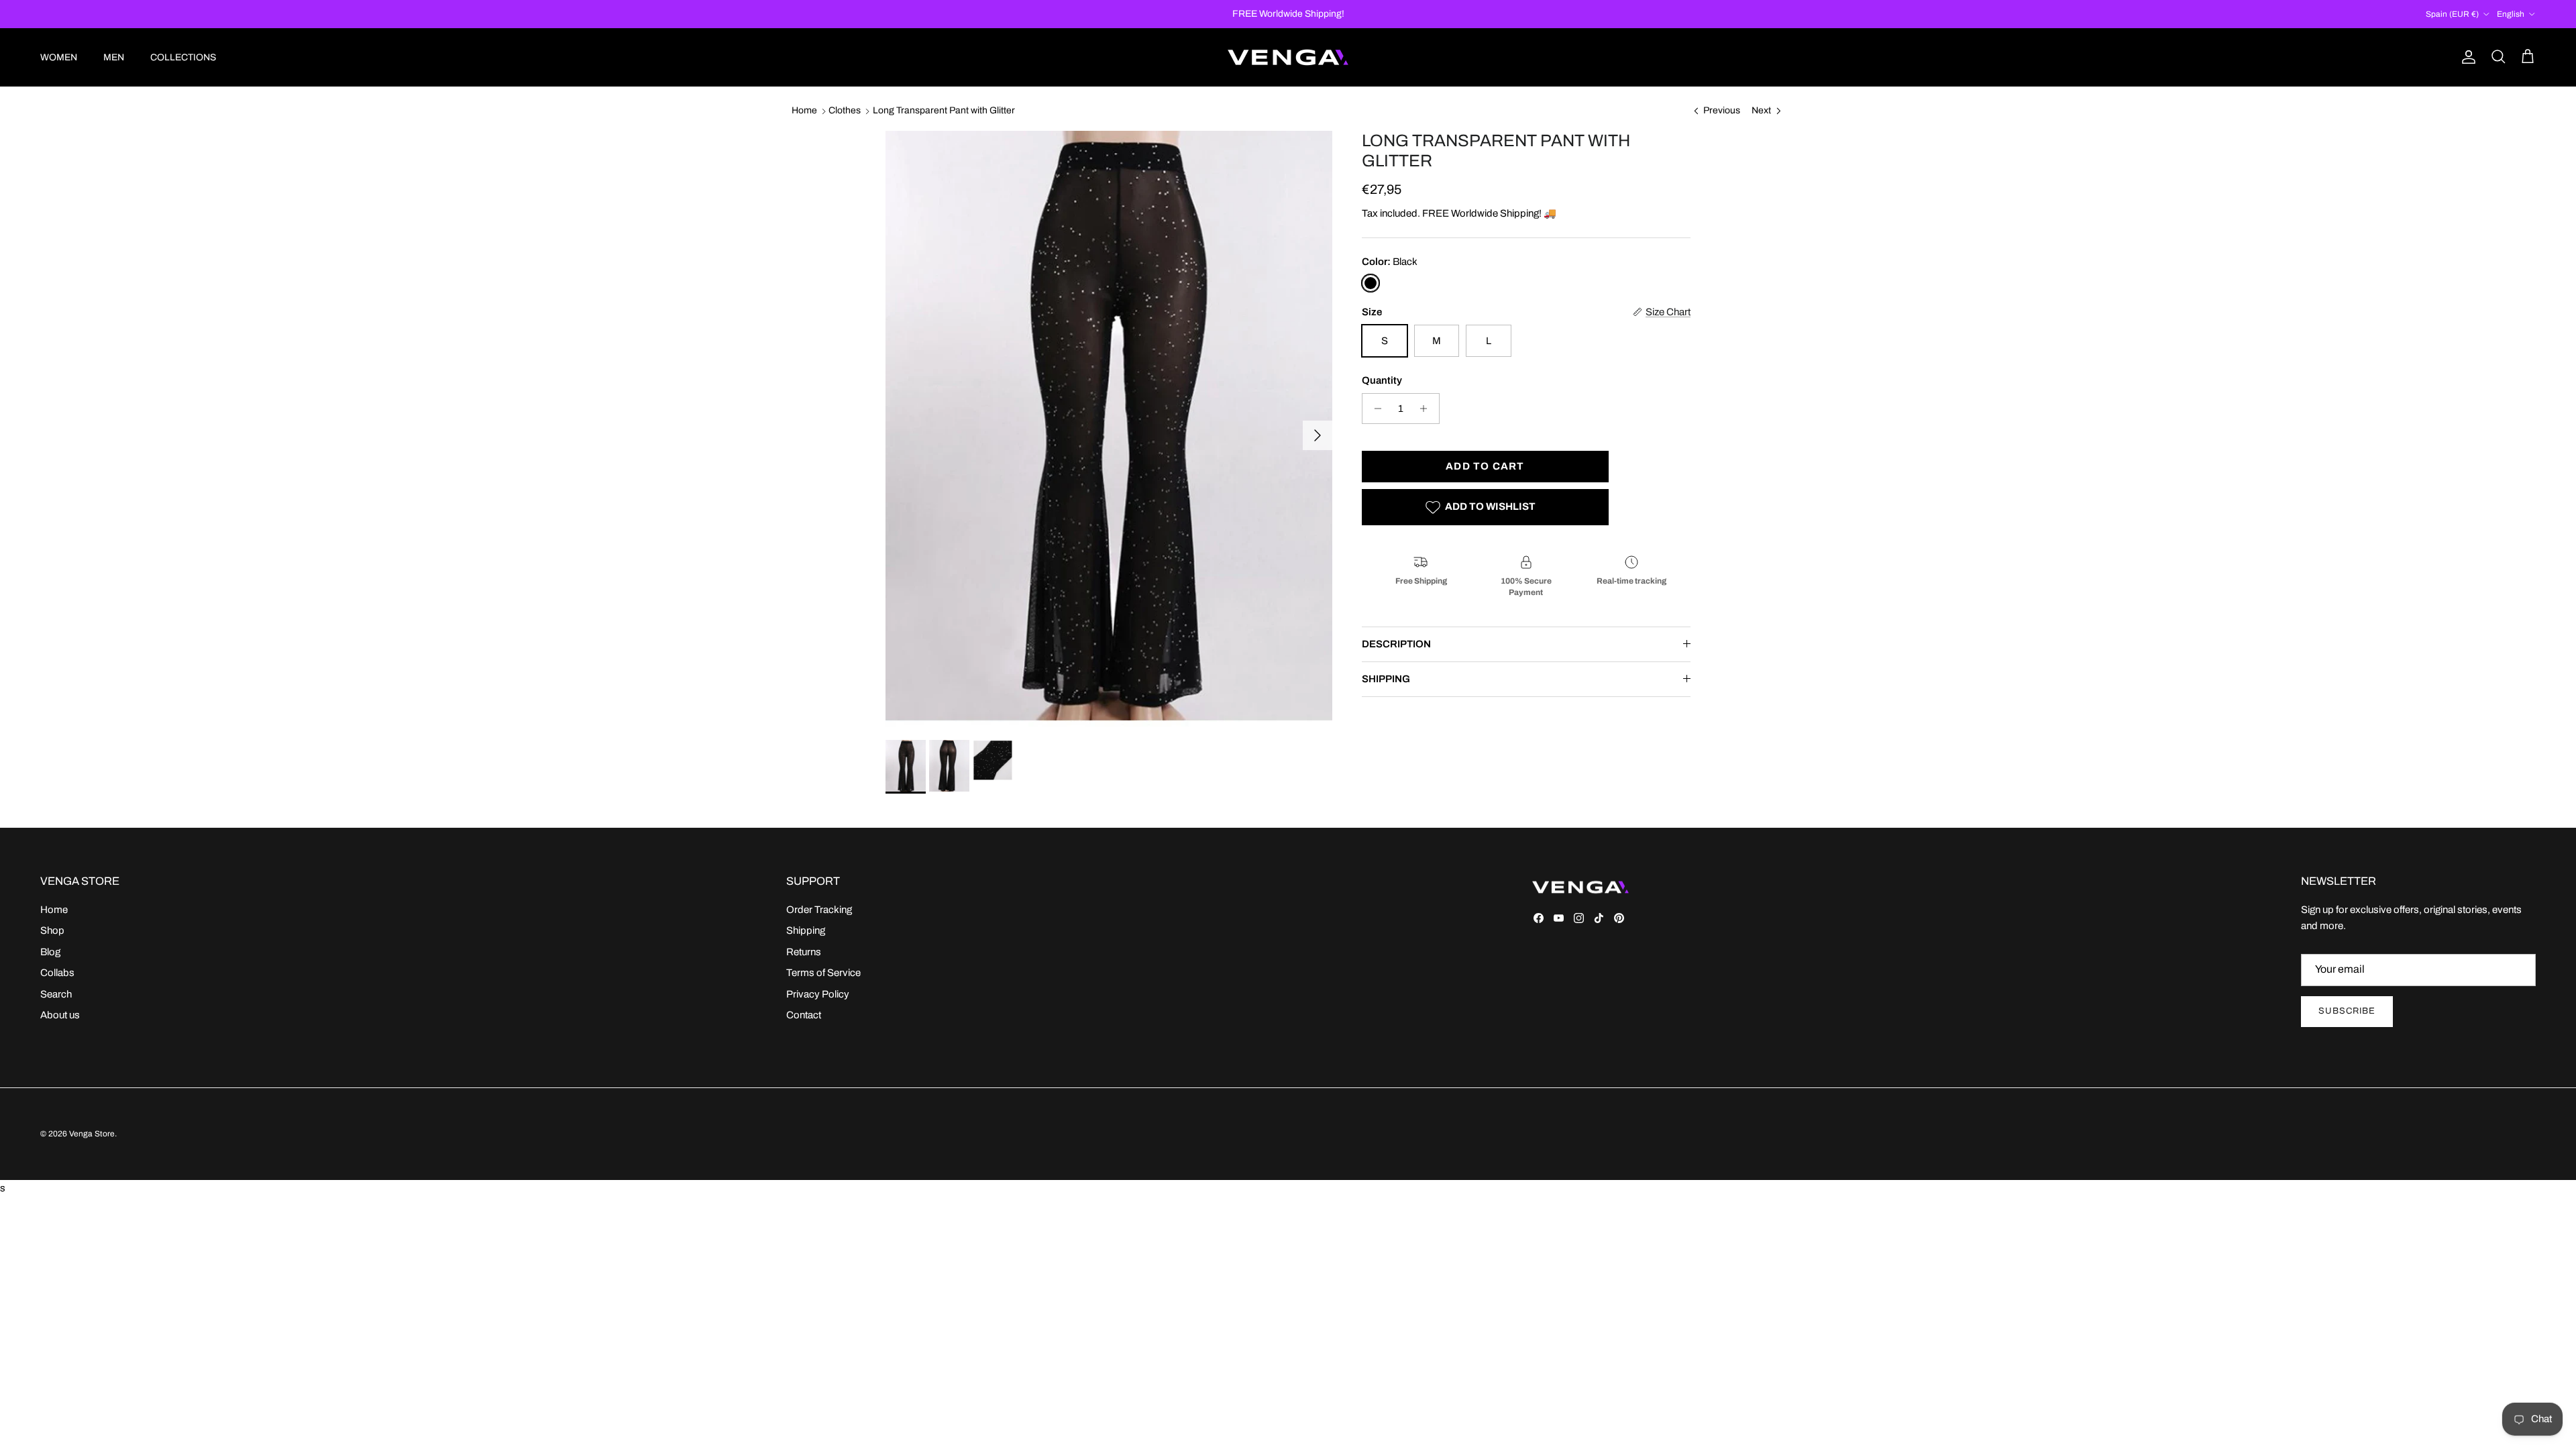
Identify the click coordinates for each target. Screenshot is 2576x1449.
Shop (52, 930)
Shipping (806, 930)
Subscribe (2347, 1011)
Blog (50, 952)
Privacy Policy (818, 994)
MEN (114, 57)
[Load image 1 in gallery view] (1109, 429)
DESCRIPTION (1396, 644)
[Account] (2466, 57)
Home (804, 111)
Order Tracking (819, 910)
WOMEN (59, 57)
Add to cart (1485, 466)
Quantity (1382, 380)
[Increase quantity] (1427, 409)
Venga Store (92, 1134)
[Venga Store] (1288, 57)
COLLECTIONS (183, 57)
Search (56, 994)
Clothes (845, 111)
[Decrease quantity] (1374, 409)
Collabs (57, 973)
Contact (804, 1015)
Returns (804, 952)
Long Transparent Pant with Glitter (944, 111)
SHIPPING (1386, 679)
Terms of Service (823, 973)
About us (60, 1015)
